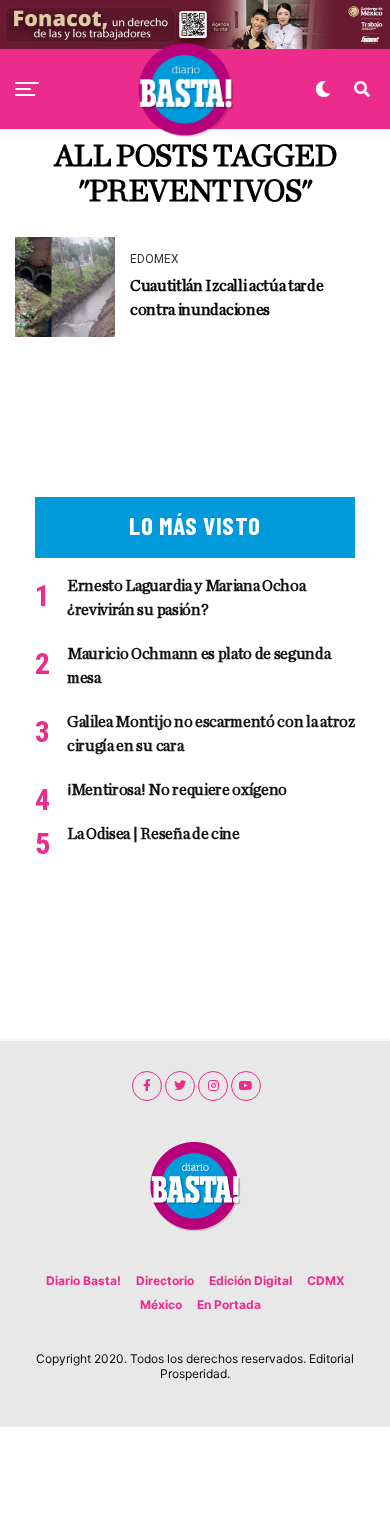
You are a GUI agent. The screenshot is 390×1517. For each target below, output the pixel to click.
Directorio (165, 1280)
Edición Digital (250, 1280)
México (161, 1304)
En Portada (229, 1304)
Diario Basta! (83, 1280)
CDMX (326, 1280)
